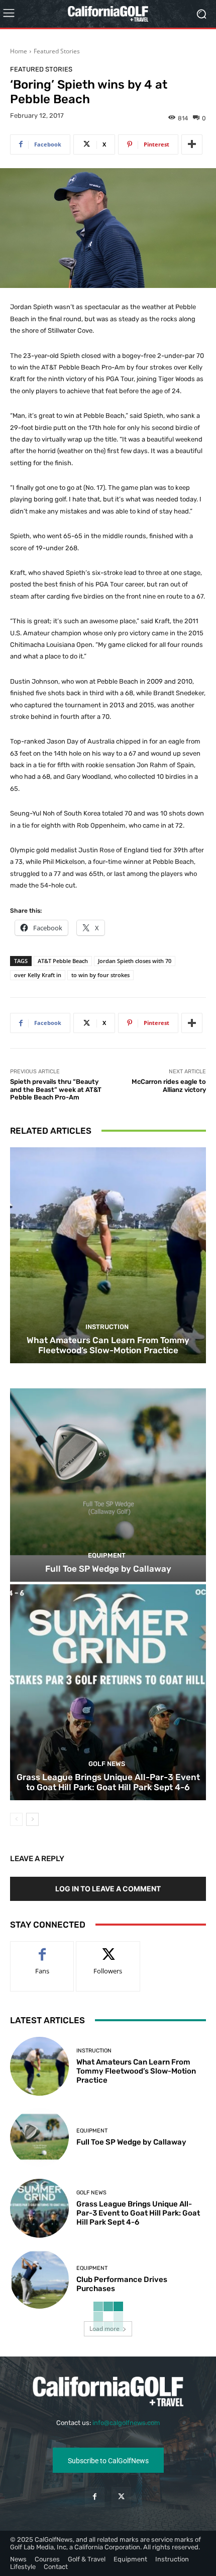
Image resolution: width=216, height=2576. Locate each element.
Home (19, 51)
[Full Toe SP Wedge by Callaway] (108, 1474)
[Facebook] (95, 2497)
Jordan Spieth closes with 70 (135, 961)
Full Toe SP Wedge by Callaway (108, 1569)
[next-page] (32, 1819)
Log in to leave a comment (108, 1889)
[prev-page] (16, 1819)
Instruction (107, 1327)
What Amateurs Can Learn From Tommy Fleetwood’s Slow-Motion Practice (108, 1345)
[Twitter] (121, 2497)
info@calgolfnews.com (126, 2423)
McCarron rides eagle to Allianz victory (169, 1086)
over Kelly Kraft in (38, 975)
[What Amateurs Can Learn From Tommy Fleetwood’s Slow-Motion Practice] (108, 1255)
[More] (192, 144)
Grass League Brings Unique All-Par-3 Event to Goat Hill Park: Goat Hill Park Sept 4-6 (108, 1782)
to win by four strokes (100, 975)
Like (42, 1949)
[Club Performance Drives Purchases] (39, 2279)
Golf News (107, 1764)
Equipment (107, 1555)
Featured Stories (57, 51)
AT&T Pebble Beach (63, 961)
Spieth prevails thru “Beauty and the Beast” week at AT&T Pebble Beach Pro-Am (56, 1089)
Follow (108, 1949)
